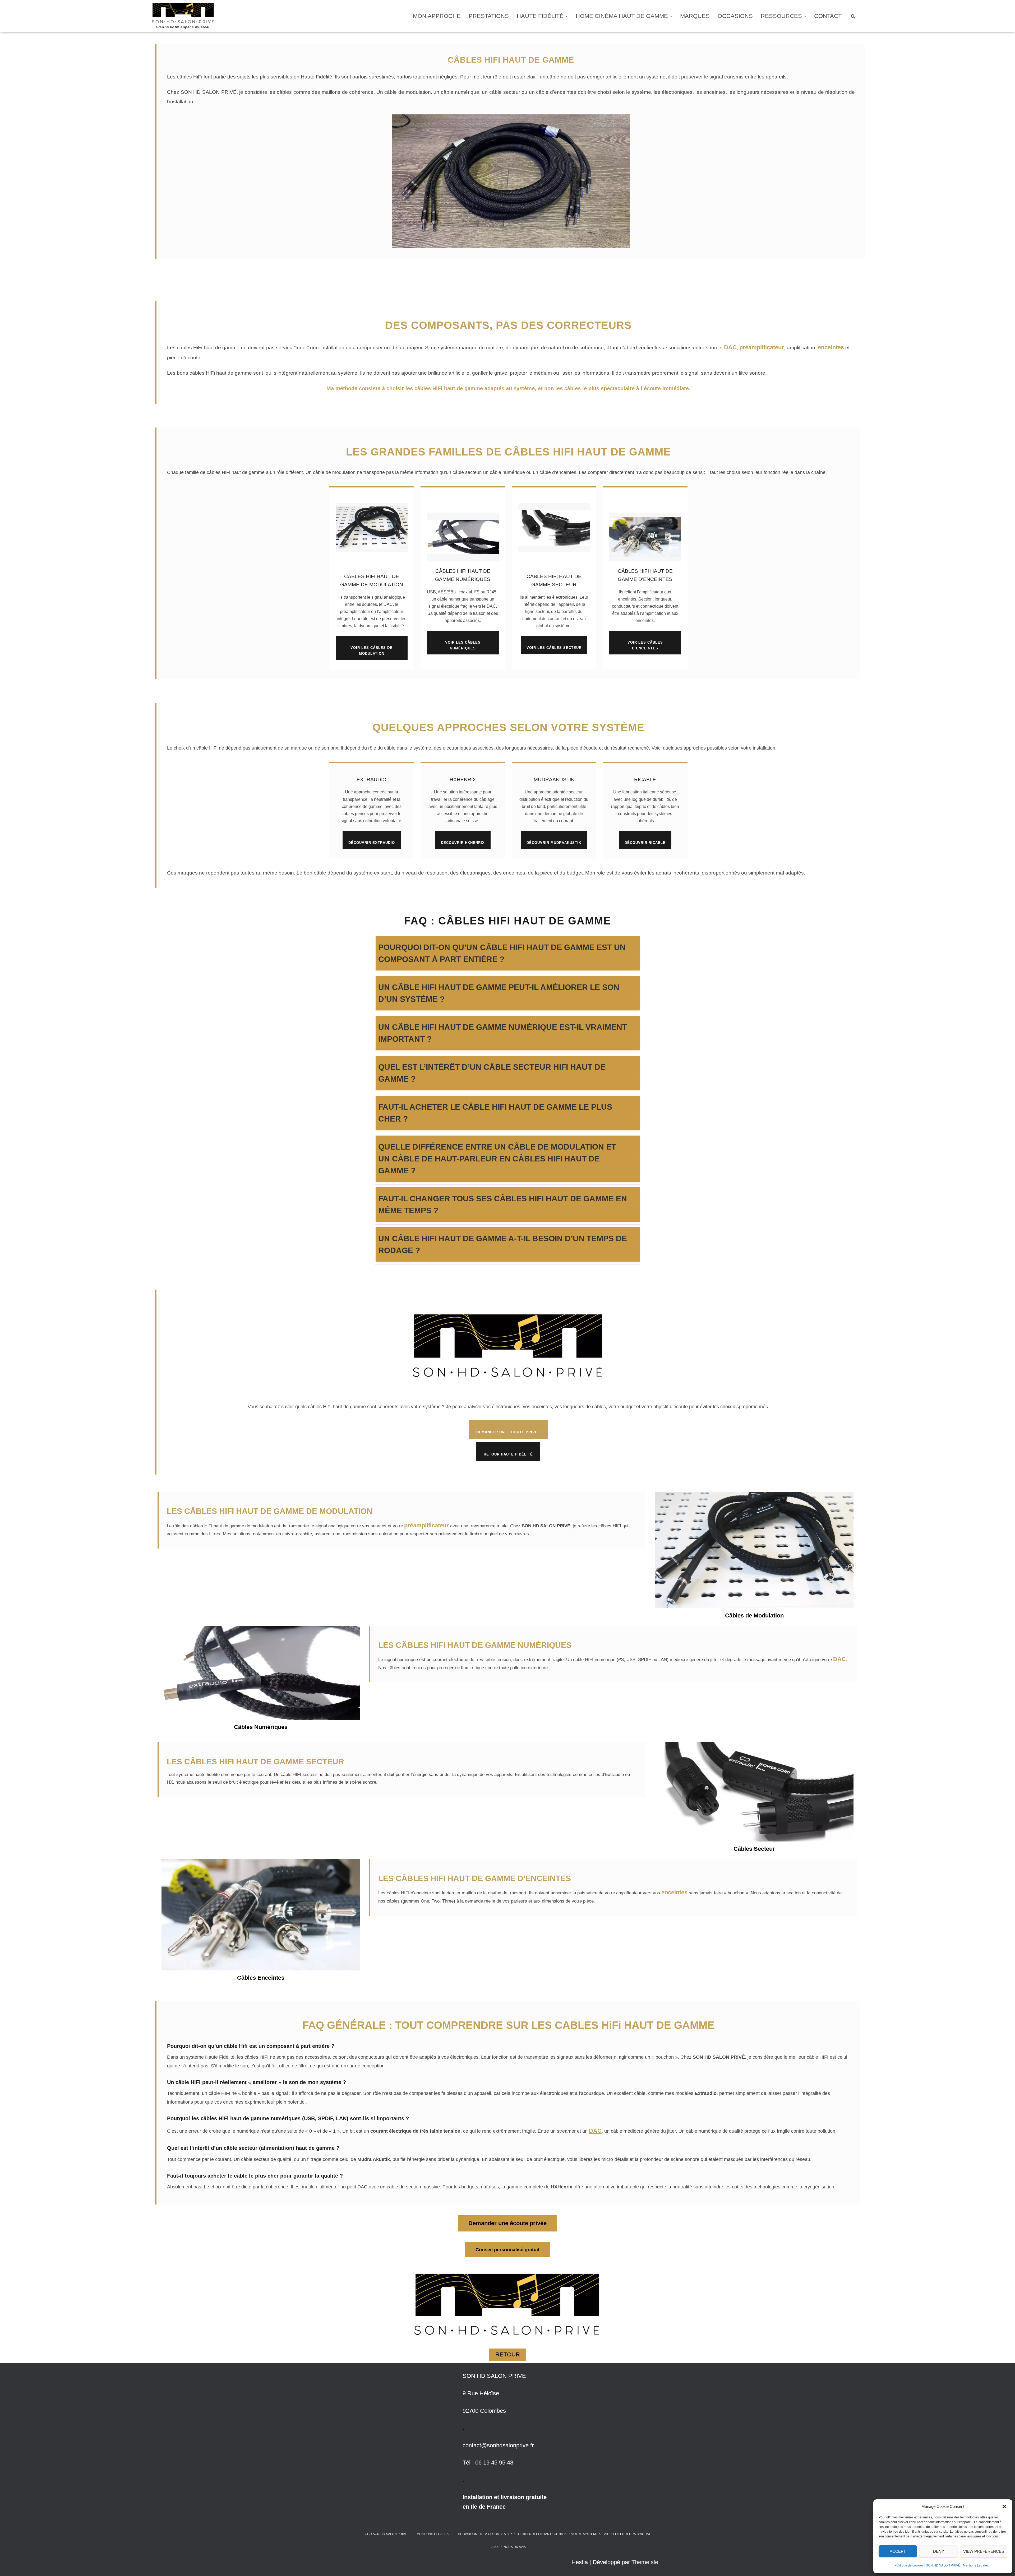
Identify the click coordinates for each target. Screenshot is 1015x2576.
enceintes (831, 347)
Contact (828, 16)
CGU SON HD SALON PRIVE (386, 2534)
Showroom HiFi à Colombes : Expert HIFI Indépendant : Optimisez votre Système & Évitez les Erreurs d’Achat (554, 2534)
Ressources (782, 16)
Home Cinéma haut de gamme (623, 16)
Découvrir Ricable (645, 843)
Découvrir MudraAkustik (554, 843)
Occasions (735, 16)
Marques (695, 16)
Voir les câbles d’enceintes (645, 645)
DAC (730, 347)
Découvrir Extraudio (372, 843)
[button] (1004, 2507)
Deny (939, 2551)
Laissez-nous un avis (508, 2547)
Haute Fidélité (541, 16)
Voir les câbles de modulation (372, 650)
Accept (898, 2551)
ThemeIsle (645, 2562)
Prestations (489, 16)
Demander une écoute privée (508, 1432)
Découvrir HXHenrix (463, 843)
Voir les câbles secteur (554, 648)
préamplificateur (762, 347)
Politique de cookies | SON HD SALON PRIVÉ (927, 2565)
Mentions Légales (976, 2565)
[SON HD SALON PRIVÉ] (186, 13)
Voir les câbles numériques (463, 645)
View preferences (984, 2551)
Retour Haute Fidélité (508, 1454)
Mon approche (437, 16)
